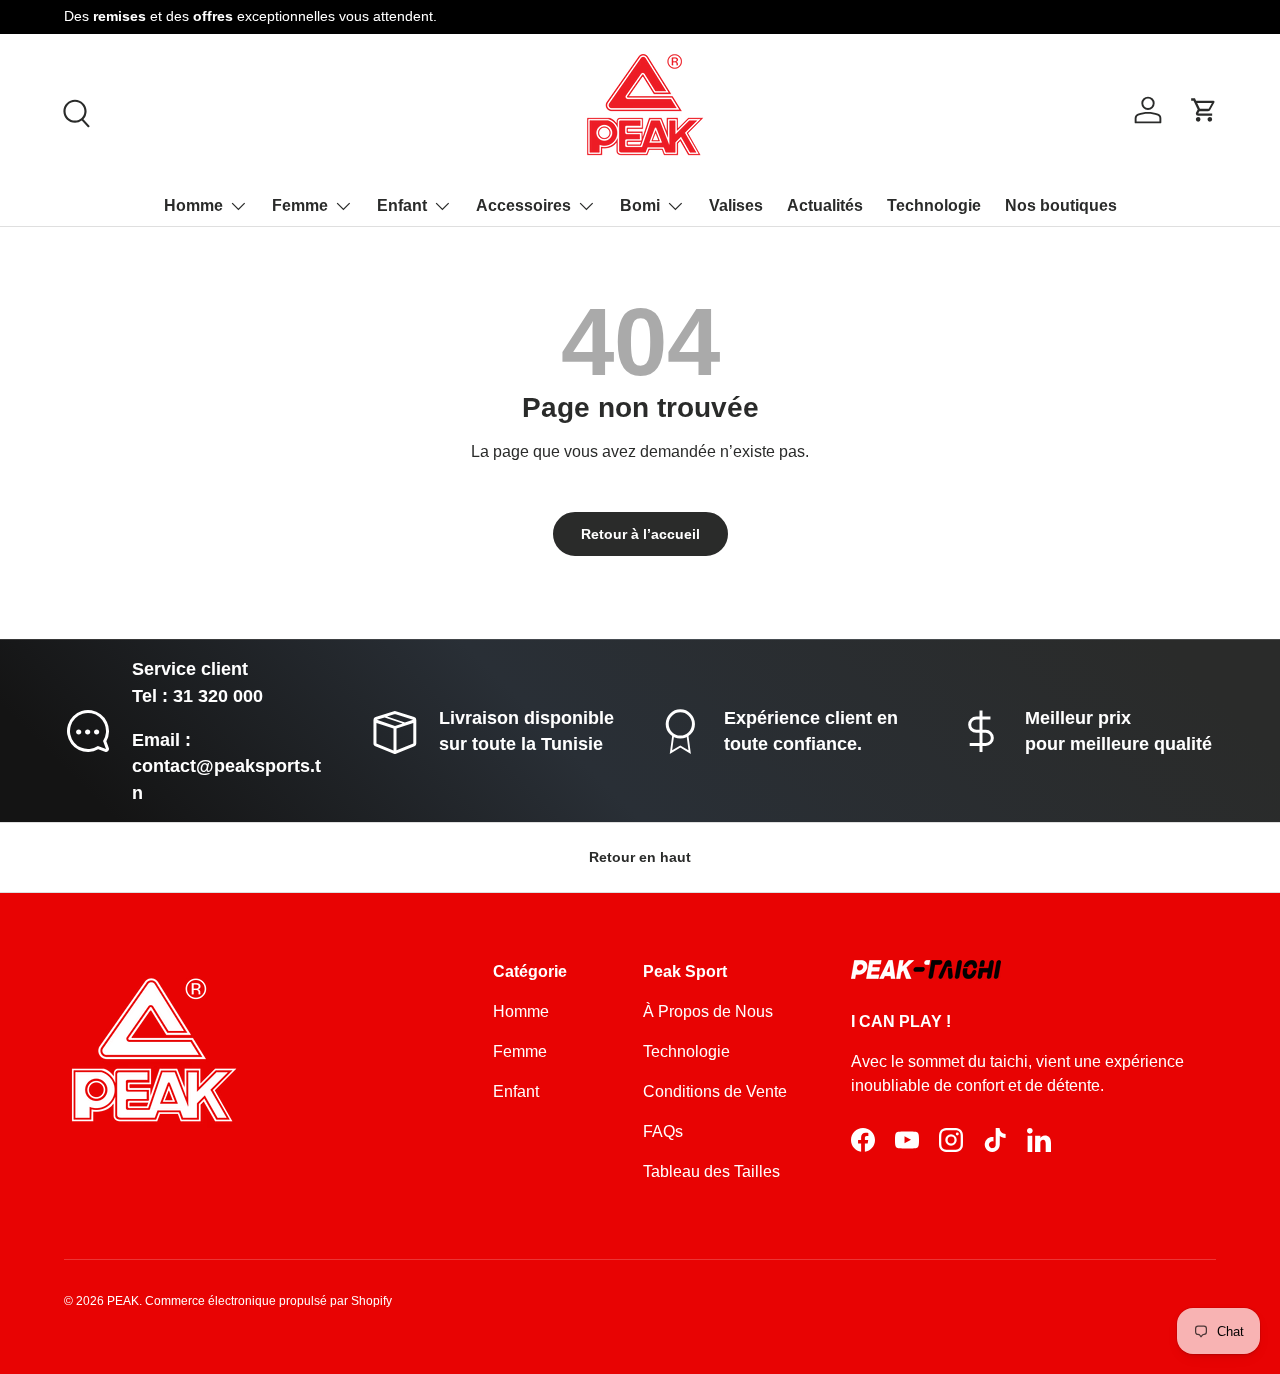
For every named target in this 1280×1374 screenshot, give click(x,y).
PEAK (123, 1301)
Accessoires (523, 205)
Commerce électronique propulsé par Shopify (268, 1301)
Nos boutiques (1061, 205)
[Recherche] (74, 111)
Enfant (402, 205)
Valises (736, 205)
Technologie (934, 205)
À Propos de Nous (708, 1011)
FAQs (663, 1131)
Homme (193, 205)
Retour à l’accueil (640, 534)
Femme (300, 205)
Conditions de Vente (715, 1091)
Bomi (640, 205)
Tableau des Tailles (711, 1171)
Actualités (825, 205)
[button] (1204, 110)
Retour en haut (640, 857)
